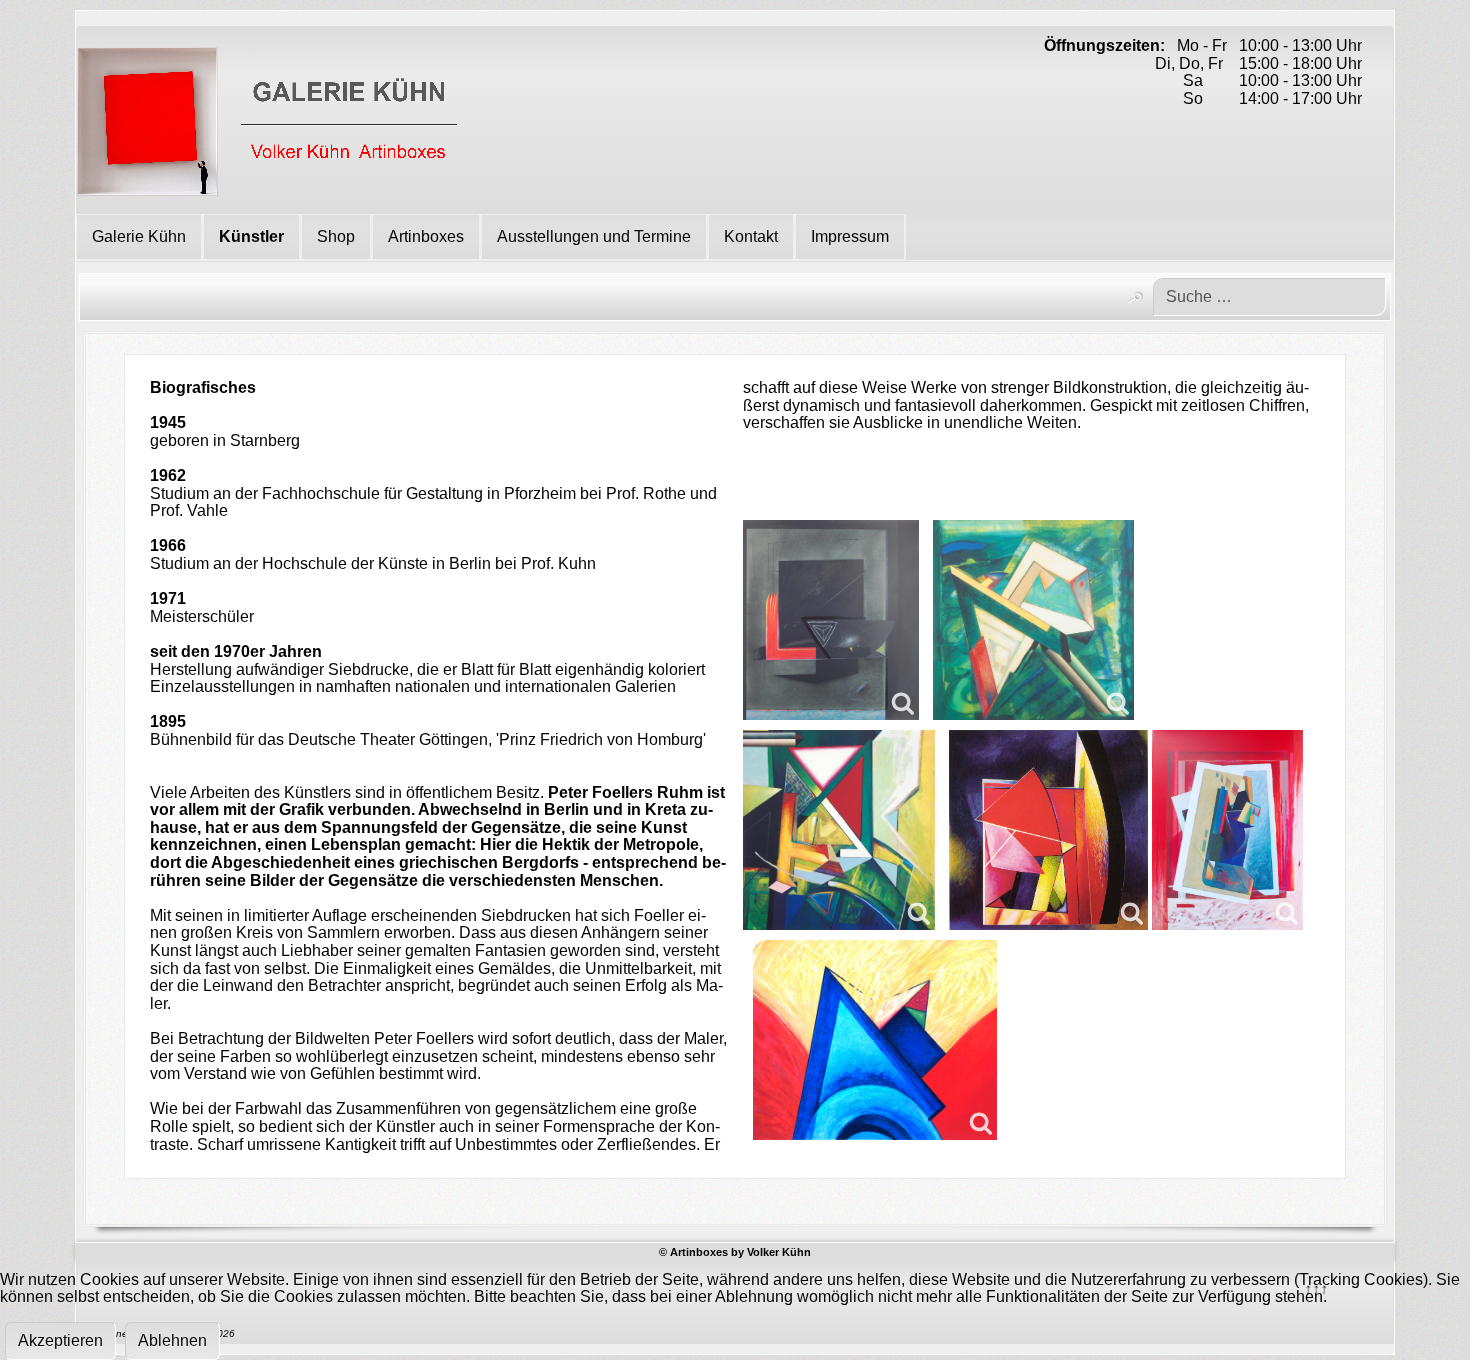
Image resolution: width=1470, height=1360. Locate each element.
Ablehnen (172, 1340)
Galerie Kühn (139, 236)
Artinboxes (426, 236)
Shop (336, 236)
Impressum (850, 236)
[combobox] (1269, 297)
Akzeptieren (60, 1340)
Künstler (251, 236)
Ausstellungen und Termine (594, 236)
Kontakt (751, 236)
